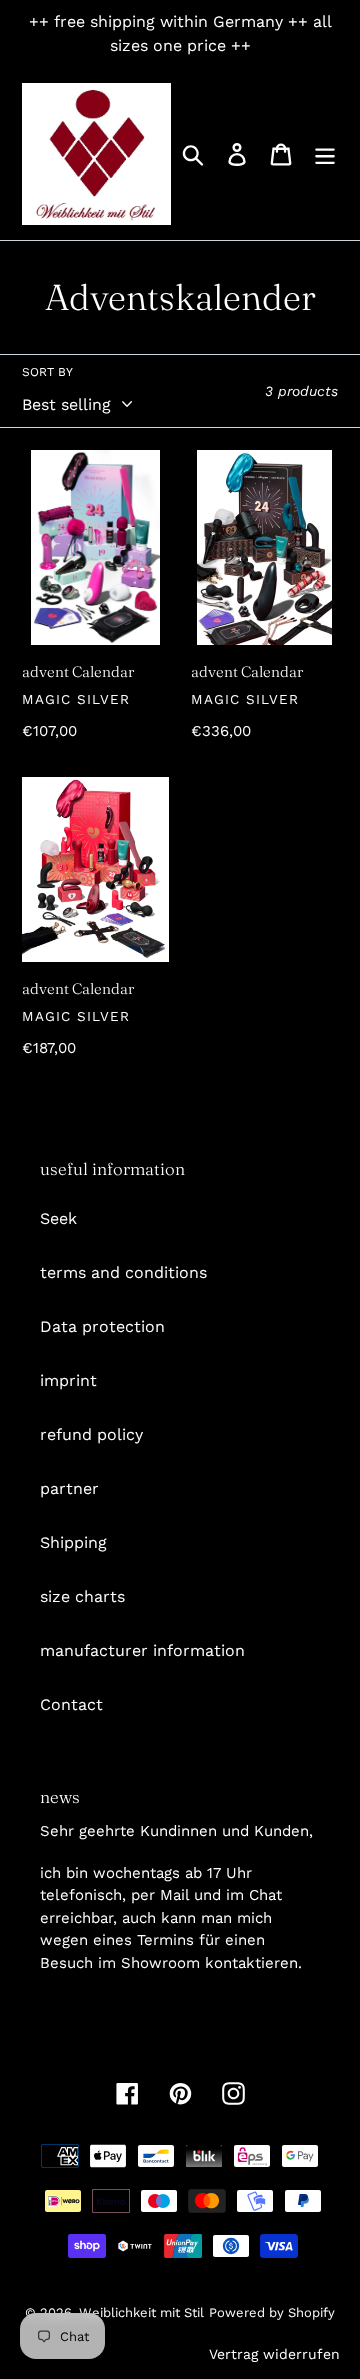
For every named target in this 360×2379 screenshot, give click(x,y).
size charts (82, 1596)
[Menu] (325, 154)
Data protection (102, 1326)
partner (69, 1488)
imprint (68, 1380)
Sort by (47, 372)
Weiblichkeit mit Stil (141, 2312)
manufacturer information (142, 1650)
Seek (58, 1218)
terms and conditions (123, 1272)
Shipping (73, 1542)
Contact (71, 1704)
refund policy (91, 1434)
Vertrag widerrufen (274, 2354)
